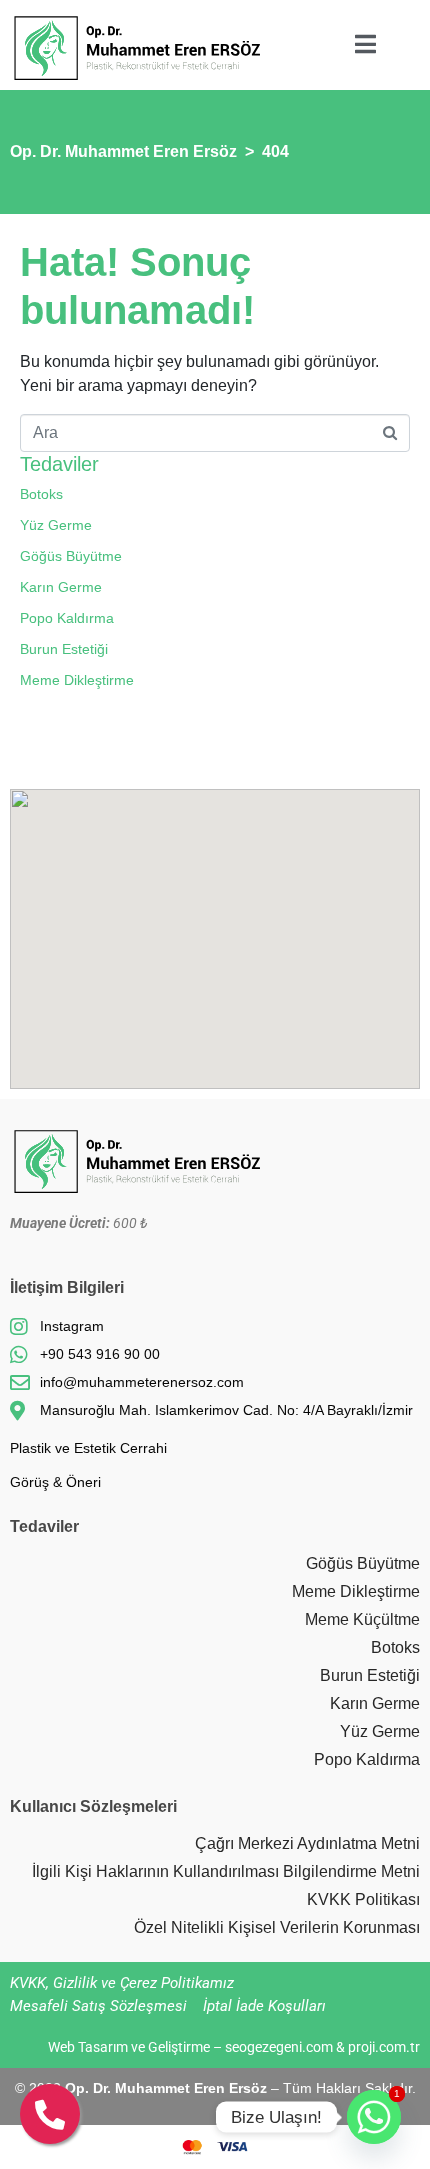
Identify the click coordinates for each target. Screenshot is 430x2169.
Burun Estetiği (64, 649)
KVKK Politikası (363, 1899)
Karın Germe (61, 587)
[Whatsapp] (374, 2117)
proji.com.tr (384, 2047)
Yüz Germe (56, 525)
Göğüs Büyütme (71, 556)
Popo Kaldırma (67, 618)
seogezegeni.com (279, 2047)
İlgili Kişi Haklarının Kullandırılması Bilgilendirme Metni (226, 1871)
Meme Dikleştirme (77, 680)
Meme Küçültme (362, 1619)
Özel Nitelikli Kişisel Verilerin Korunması (277, 1927)
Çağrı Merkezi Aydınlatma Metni (307, 1843)
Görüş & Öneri (55, 1482)
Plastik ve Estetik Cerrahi (88, 1448)
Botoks (41, 494)
